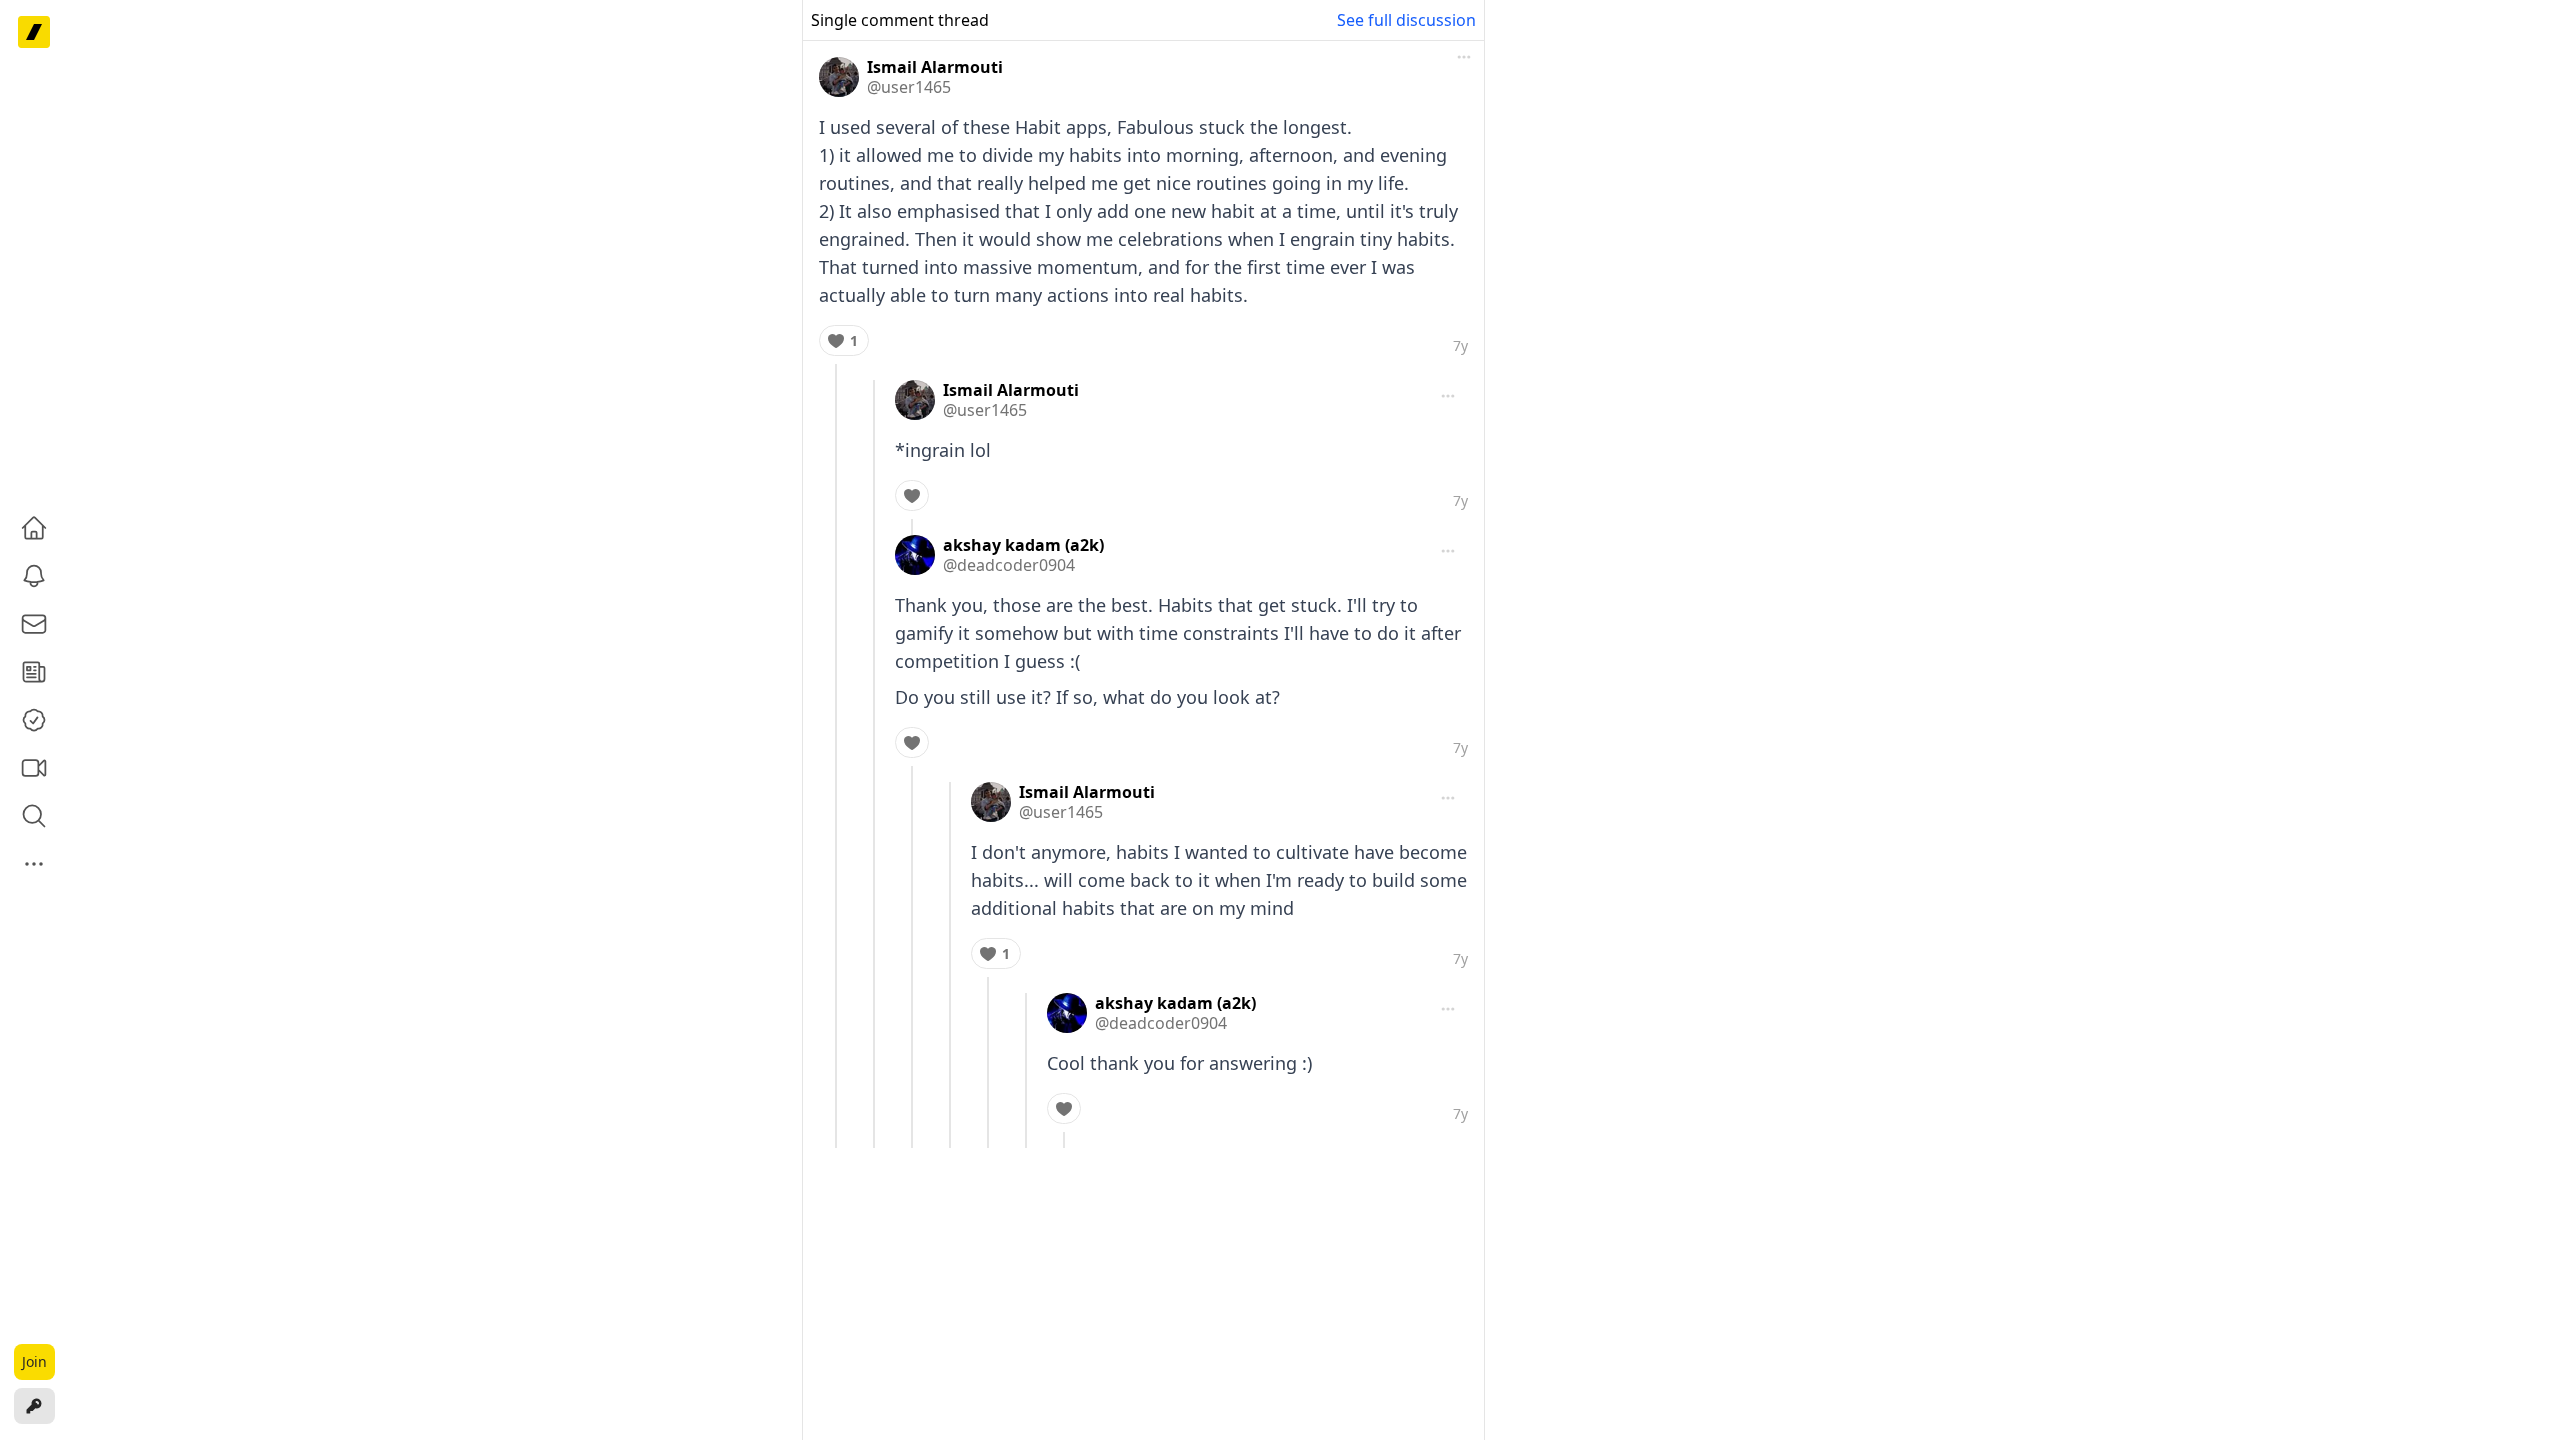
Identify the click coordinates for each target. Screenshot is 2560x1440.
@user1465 (909, 87)
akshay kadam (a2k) (1023, 545)
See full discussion (1406, 20)
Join (34, 1361)
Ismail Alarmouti (935, 67)
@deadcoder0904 (1009, 565)
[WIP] (34, 32)
